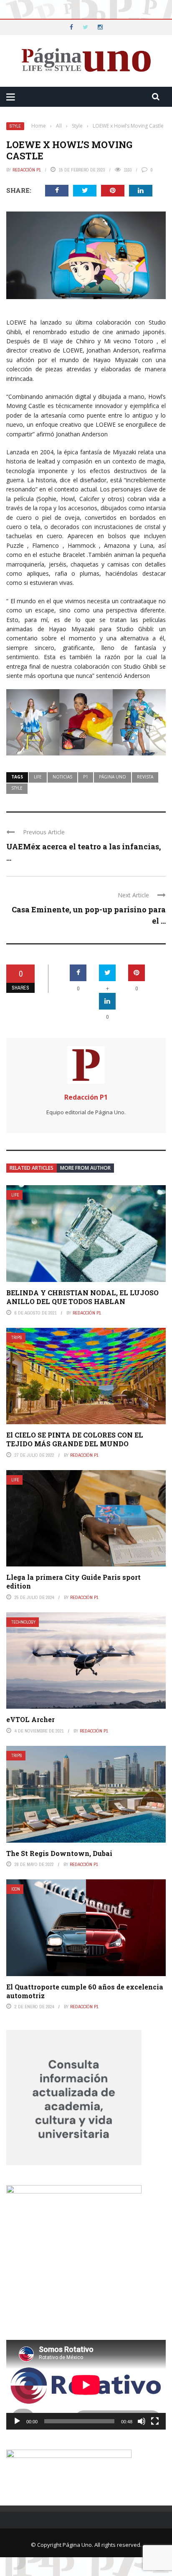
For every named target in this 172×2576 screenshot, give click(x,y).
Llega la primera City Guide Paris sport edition (73, 1581)
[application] (86, 2385)
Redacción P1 (27, 170)
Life (15, 1195)
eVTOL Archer (30, 1719)
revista (145, 777)
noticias (62, 777)
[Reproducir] (17, 2421)
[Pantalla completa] (155, 2421)
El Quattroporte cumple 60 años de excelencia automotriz (85, 1991)
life (38, 777)
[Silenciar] (142, 2421)
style (17, 788)
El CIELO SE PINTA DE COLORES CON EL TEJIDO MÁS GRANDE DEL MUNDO (75, 1439)
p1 (86, 777)
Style (15, 126)
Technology (23, 1622)
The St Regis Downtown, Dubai (59, 1853)
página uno (113, 777)
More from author (85, 1168)
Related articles (32, 1168)
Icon (16, 1889)
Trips (17, 1338)
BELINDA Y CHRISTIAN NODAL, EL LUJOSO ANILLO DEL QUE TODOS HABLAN (82, 1297)
